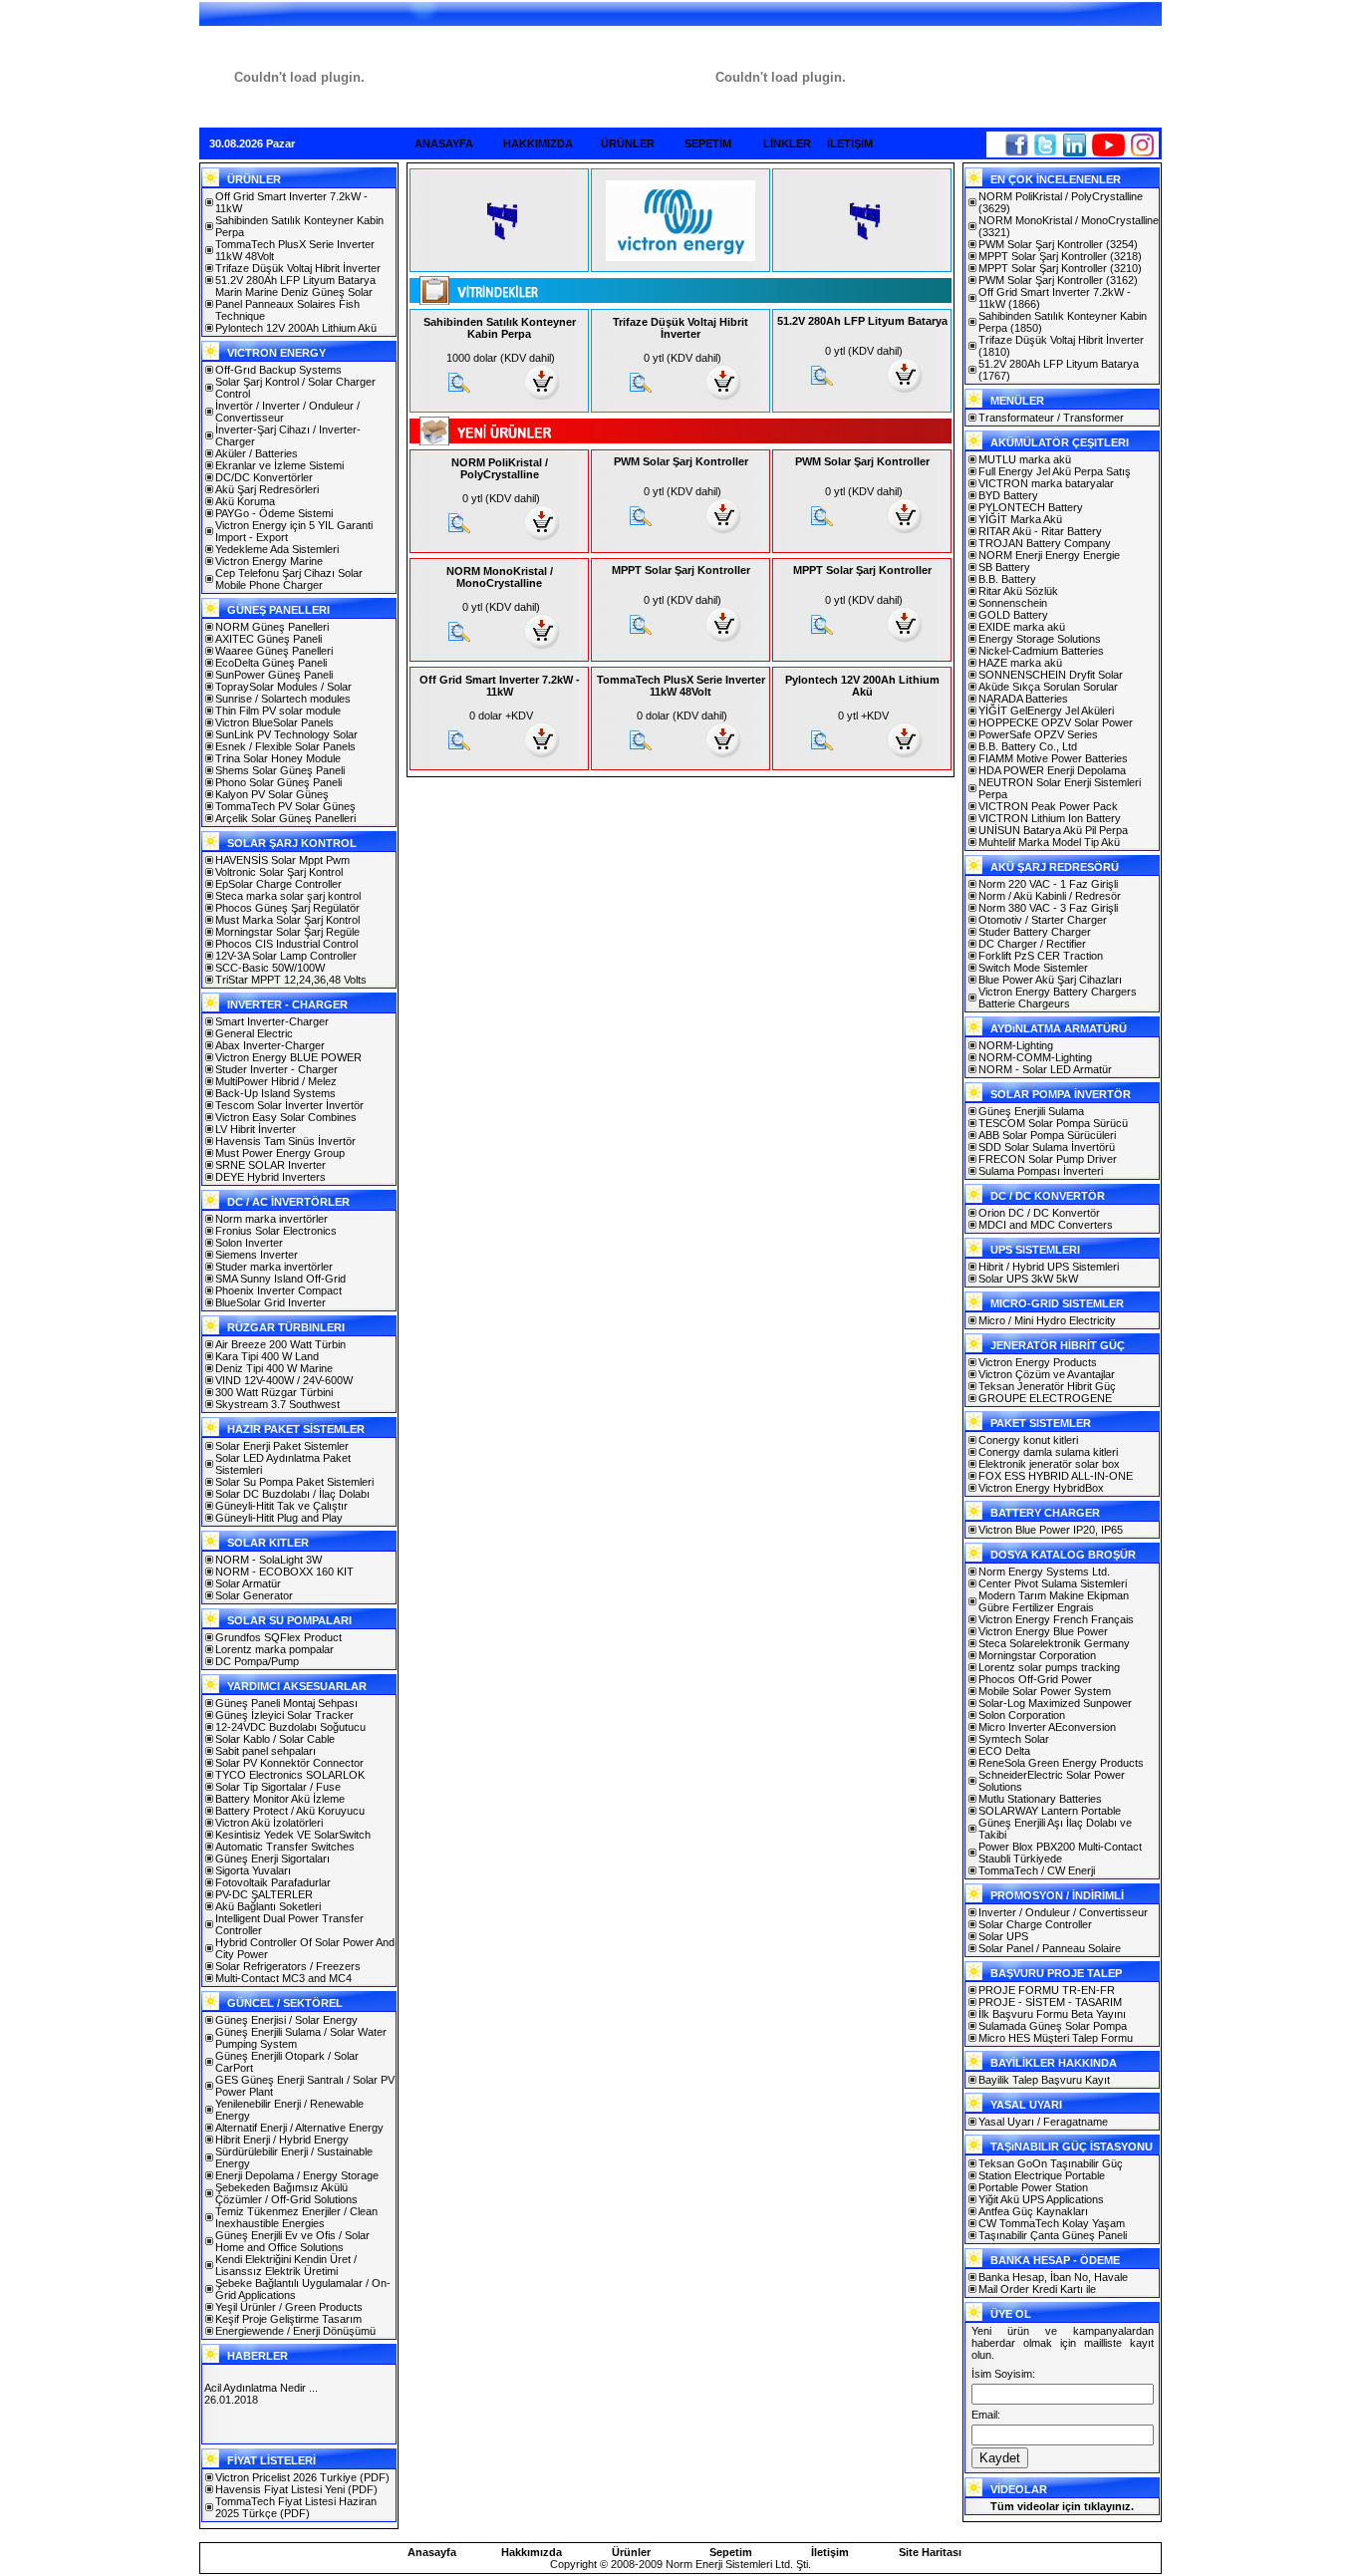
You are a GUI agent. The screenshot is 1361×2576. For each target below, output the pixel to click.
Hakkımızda (532, 2552)
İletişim (830, 2552)
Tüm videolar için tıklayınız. (1062, 2506)
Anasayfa (432, 2552)
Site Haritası (930, 2552)
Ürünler (631, 2552)
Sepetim (731, 2552)
